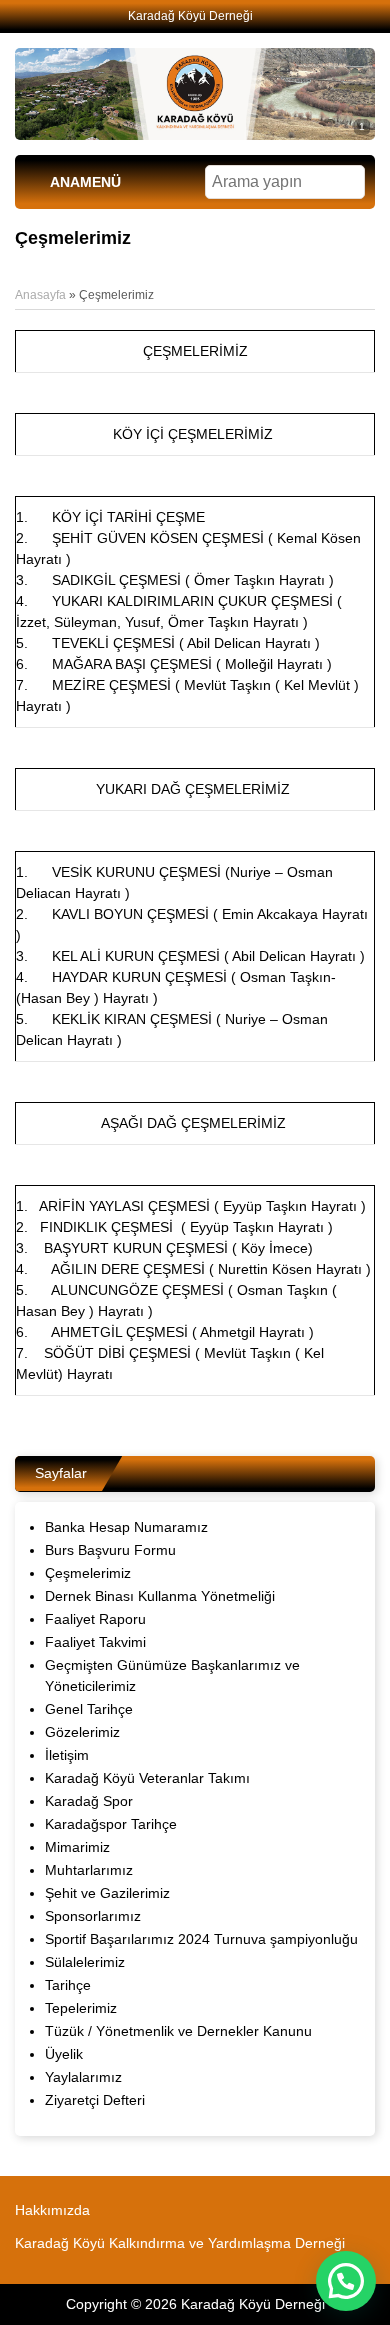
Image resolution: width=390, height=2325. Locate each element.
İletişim (67, 1755)
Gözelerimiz (82, 1732)
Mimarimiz (77, 1847)
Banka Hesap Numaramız (126, 1527)
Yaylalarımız (83, 2077)
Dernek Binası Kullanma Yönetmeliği (160, 1596)
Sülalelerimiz (85, 1962)
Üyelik (64, 2054)
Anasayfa (40, 295)
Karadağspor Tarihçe (111, 1824)
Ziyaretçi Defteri (95, 2100)
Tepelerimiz (81, 2008)
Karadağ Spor (89, 1801)
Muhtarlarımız (89, 1870)
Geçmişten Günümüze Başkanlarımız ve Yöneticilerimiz (172, 1675)
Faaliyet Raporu (95, 1619)
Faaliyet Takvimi (95, 1642)
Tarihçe (68, 1985)
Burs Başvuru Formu (110, 1550)
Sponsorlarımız (93, 1916)
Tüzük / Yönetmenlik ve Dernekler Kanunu (178, 2031)
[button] (346, 2281)
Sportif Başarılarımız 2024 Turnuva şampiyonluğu (201, 1939)
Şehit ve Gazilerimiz (107, 1893)
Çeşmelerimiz (88, 1573)
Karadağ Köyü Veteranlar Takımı (147, 1778)
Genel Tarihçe (89, 1709)
